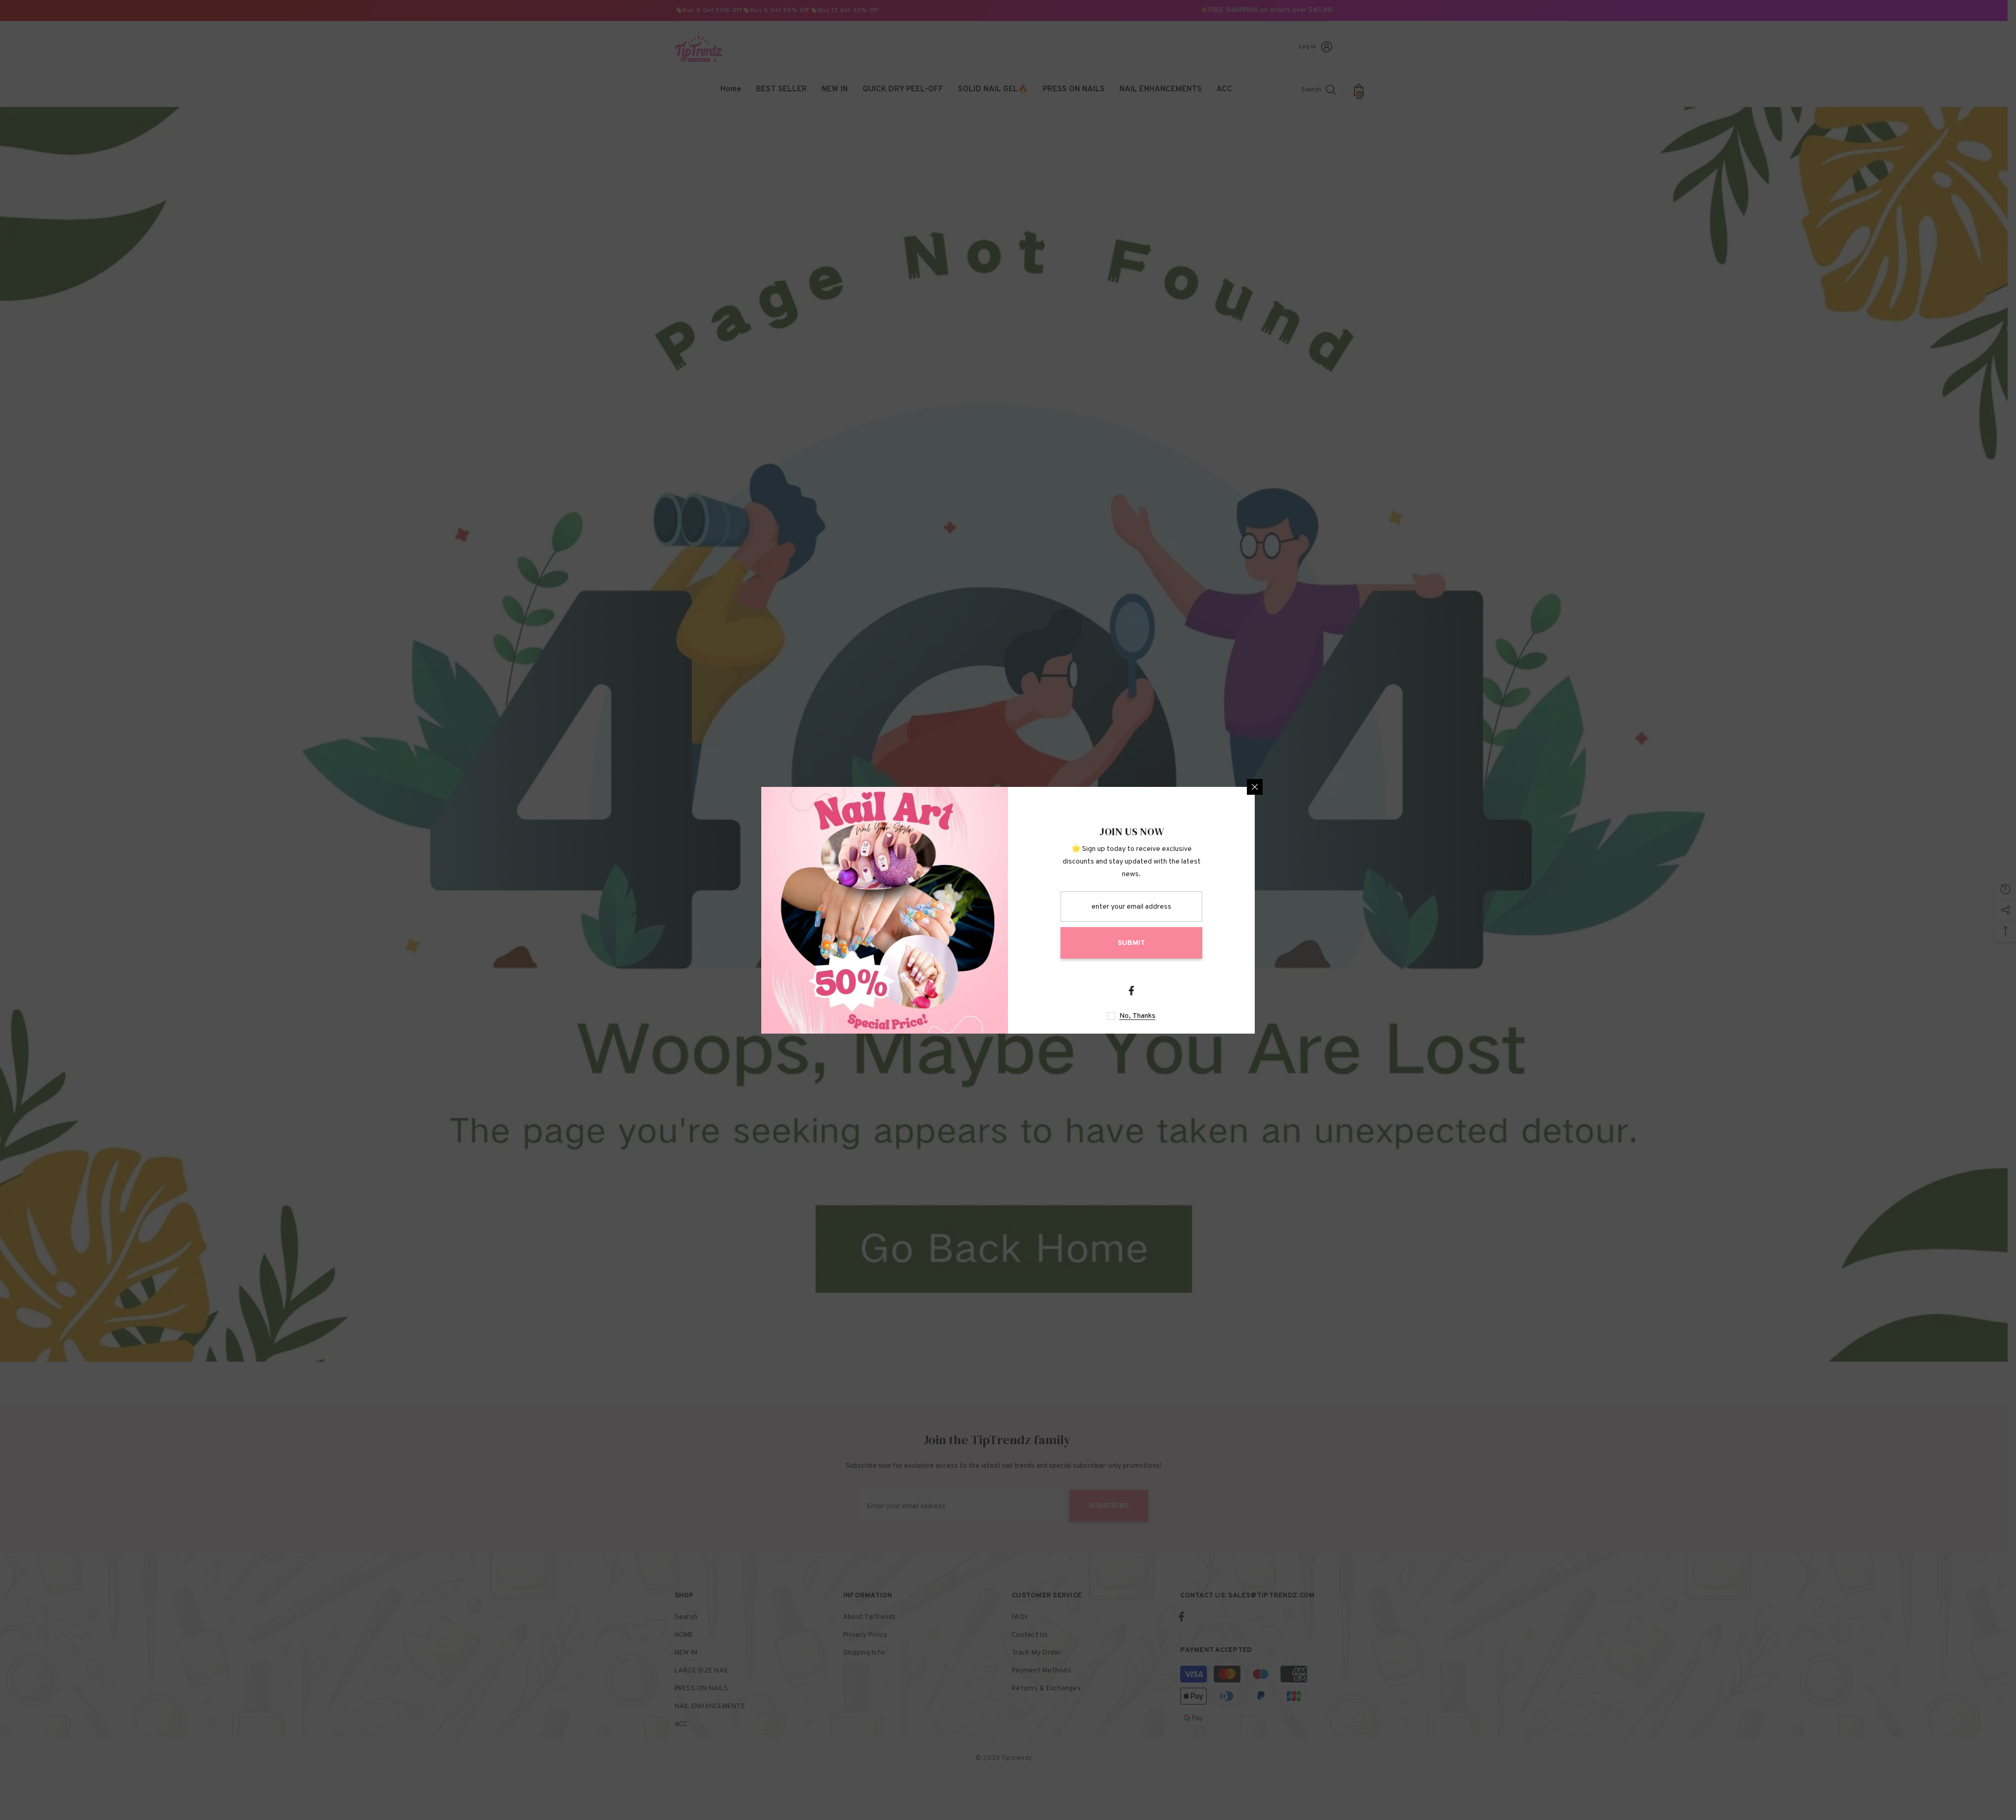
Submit (1131, 943)
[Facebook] (1131, 991)
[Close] (1255, 787)
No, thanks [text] (1137, 1016)
